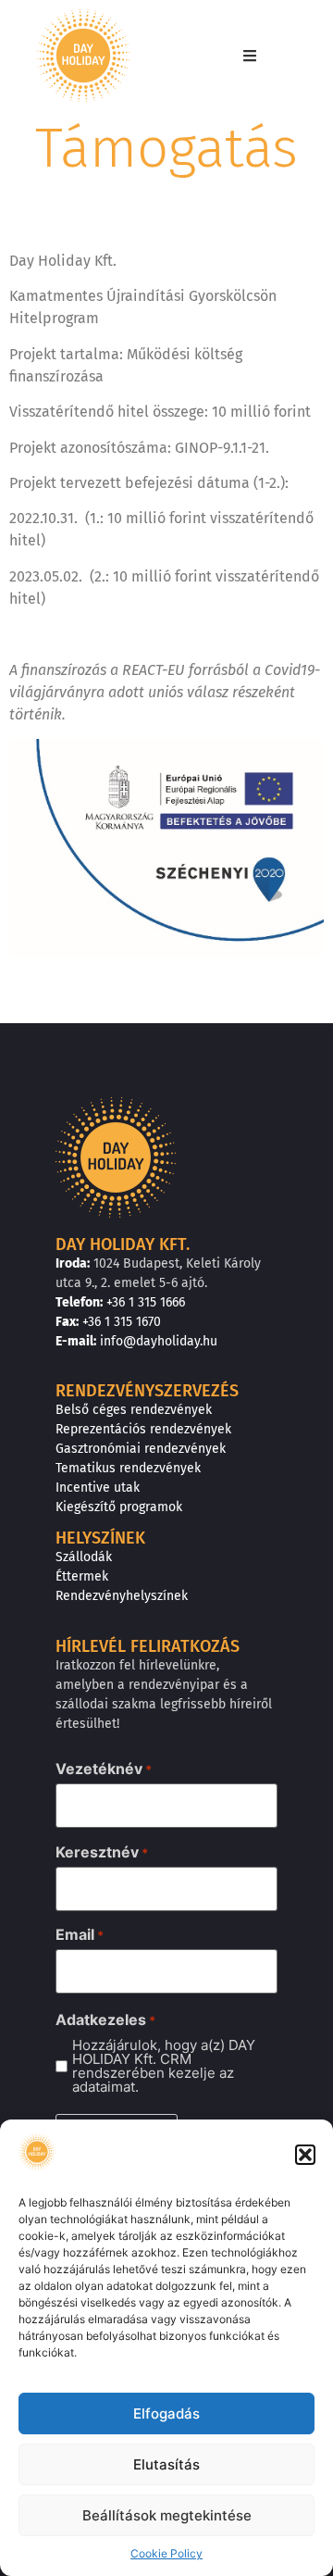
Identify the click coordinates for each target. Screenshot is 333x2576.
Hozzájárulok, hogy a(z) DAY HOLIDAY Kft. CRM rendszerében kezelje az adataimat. (164, 2066)
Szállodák (84, 1557)
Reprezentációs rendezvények (143, 1429)
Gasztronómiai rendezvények (141, 1449)
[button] (305, 2155)
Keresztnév (102, 1852)
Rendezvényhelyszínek (122, 1596)
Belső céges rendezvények (134, 1410)
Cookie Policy (166, 2553)
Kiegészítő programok (119, 1507)
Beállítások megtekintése (167, 2515)
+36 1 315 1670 (122, 1322)
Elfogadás (166, 2413)
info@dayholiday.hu (159, 1341)
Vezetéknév (104, 1769)
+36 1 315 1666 (146, 1302)
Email (80, 1934)
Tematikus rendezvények (128, 1468)
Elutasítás (166, 2464)
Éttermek (82, 1576)
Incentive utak (98, 1488)
